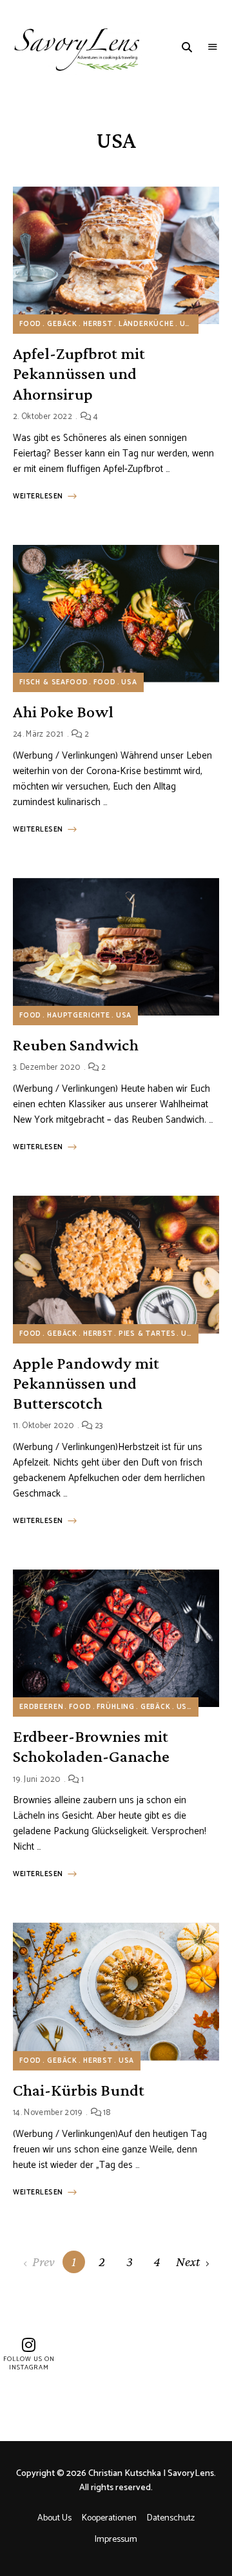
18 (106, 2113)
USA (188, 324)
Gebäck (62, 324)
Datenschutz (171, 2518)
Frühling (116, 1707)
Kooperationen (109, 2518)
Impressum (116, 2540)
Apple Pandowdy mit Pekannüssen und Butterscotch (86, 1383)
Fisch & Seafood (53, 682)
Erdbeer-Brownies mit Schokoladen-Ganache (91, 1746)
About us (54, 2518)
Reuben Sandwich (76, 1045)
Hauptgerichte (79, 1016)
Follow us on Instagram (29, 2363)
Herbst (98, 324)
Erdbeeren (41, 1707)
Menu (213, 47)
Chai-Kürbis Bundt (79, 2090)
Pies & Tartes (147, 1334)
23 (98, 1426)
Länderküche (146, 324)
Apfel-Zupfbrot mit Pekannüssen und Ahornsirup (79, 373)
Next (188, 2262)
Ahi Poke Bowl (63, 712)
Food (30, 324)
